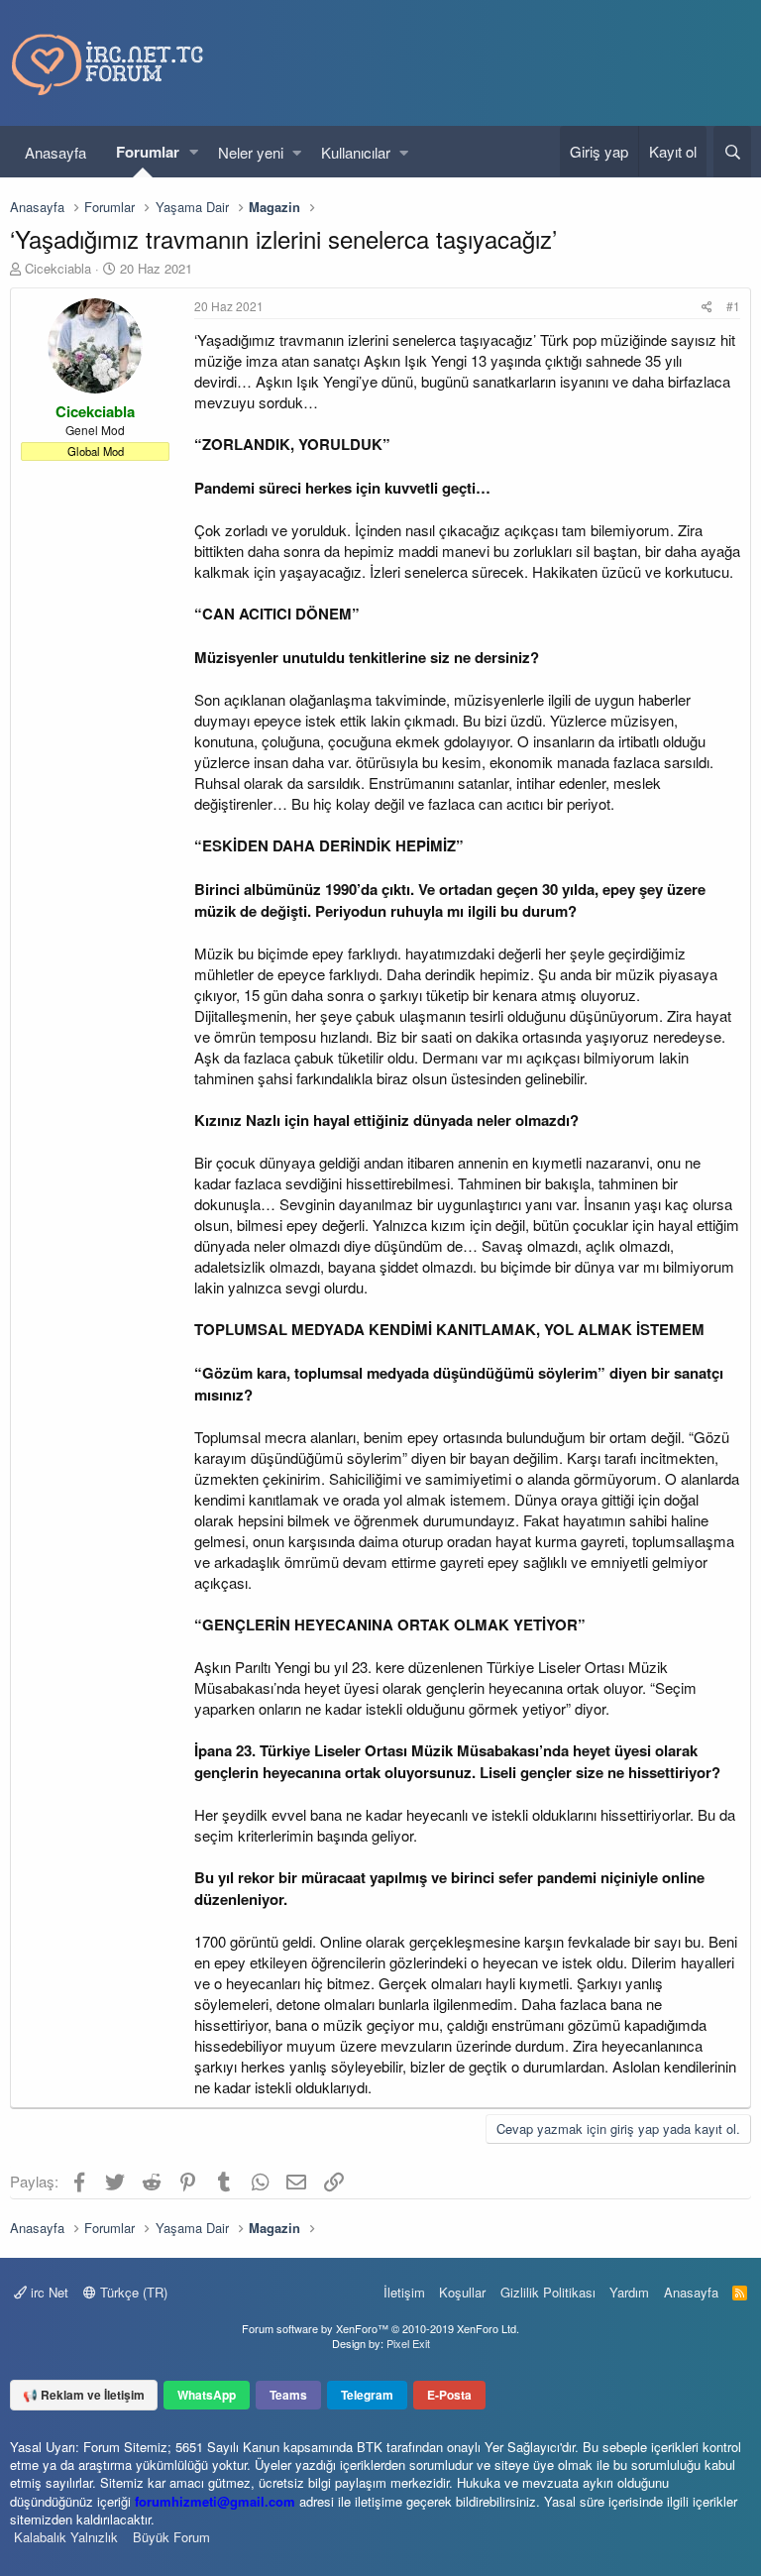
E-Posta (449, 2395)
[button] (194, 152)
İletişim (404, 2292)
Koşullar (462, 2292)
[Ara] (732, 152)
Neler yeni (251, 152)
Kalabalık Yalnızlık (66, 2537)
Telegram (367, 2395)
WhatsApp (207, 2395)
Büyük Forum (171, 2537)
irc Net (48, 2292)
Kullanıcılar (356, 152)
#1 (733, 306)
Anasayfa (55, 152)
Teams (288, 2395)
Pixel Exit (408, 2343)
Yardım (629, 2292)
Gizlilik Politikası (548, 2292)
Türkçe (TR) (132, 2292)
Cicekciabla (58, 268)
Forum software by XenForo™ (380, 2328)
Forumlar (148, 152)
